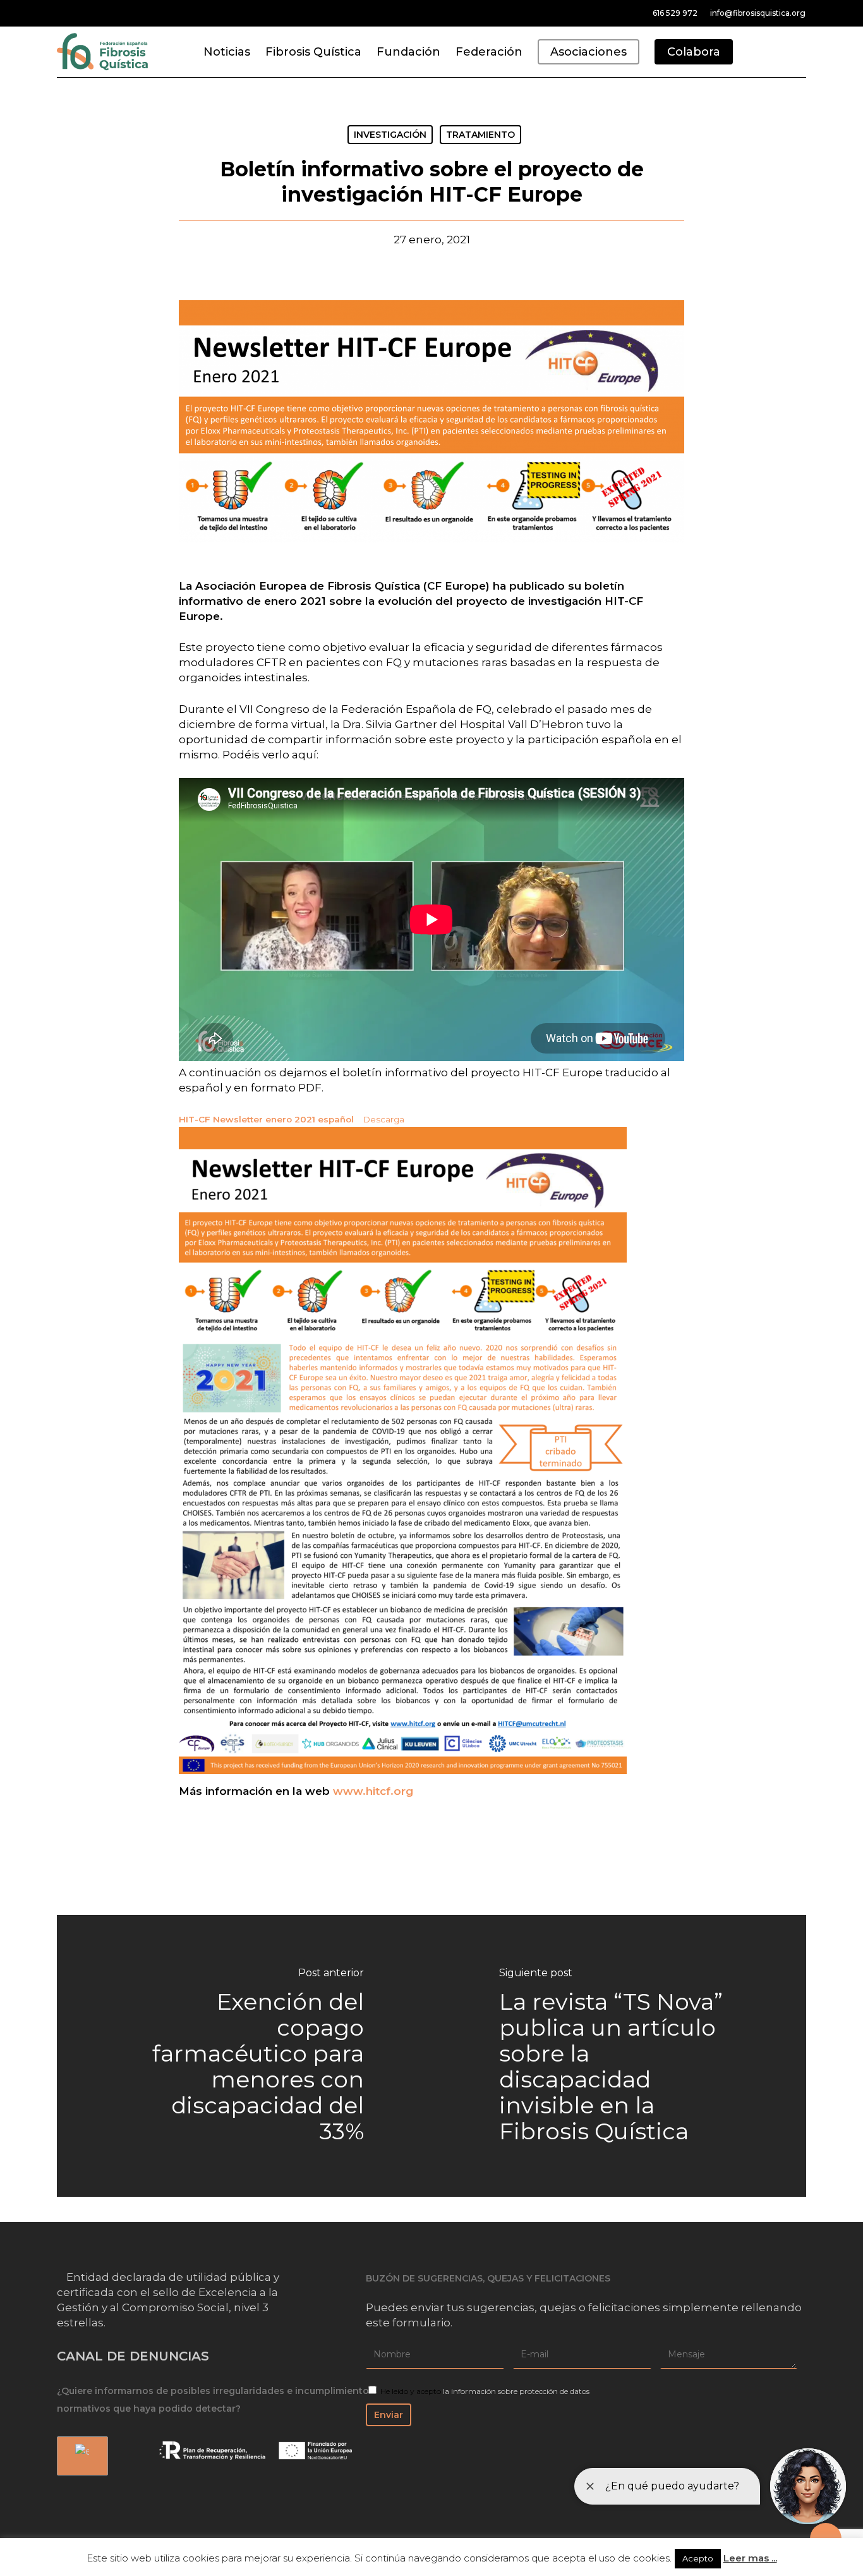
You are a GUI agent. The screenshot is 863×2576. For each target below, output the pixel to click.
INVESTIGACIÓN (390, 135)
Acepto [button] (698, 2558)
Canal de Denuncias (133, 2356)
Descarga (383, 1119)
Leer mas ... (750, 2558)
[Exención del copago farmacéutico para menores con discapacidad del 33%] (244, 2056)
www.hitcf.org (373, 1791)
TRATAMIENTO (480, 135)
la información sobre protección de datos (516, 2391)
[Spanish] (80, 2456)
